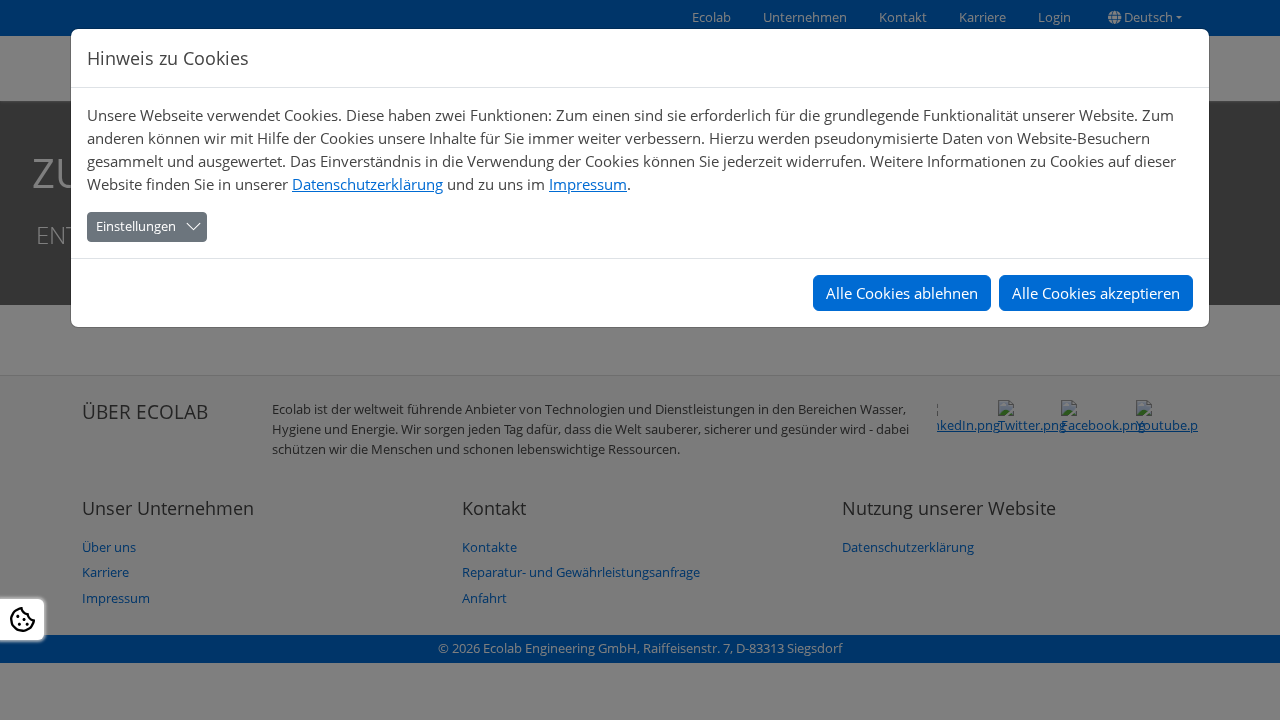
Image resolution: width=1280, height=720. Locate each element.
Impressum (588, 184)
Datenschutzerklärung (367, 184)
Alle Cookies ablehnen (902, 293)
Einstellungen (136, 226)
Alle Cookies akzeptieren (1096, 293)
